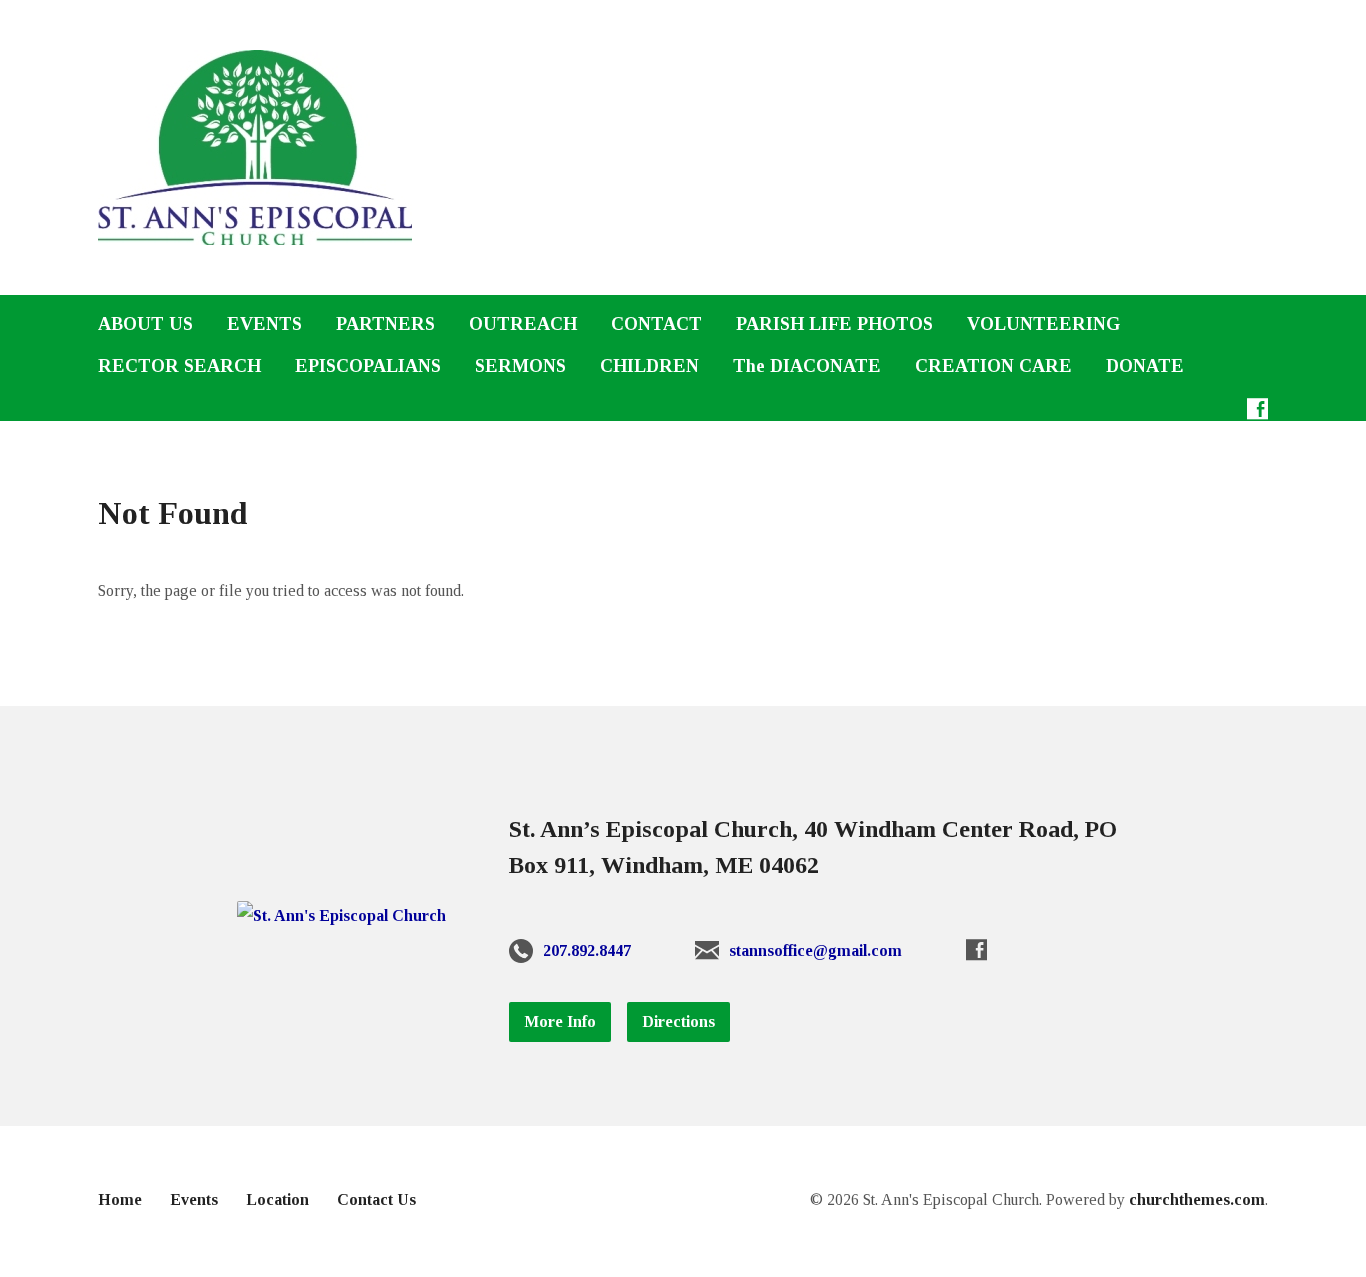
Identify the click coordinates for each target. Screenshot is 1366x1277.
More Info (560, 1021)
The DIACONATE (807, 366)
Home (120, 1199)
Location (277, 1199)
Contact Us (376, 1199)
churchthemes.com (1197, 1199)
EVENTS (264, 324)
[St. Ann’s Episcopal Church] (341, 915)
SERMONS (520, 366)
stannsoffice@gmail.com (815, 950)
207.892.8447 (587, 950)
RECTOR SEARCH (179, 366)
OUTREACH (523, 324)
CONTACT (656, 324)
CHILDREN (649, 366)
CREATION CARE (993, 366)
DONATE (1145, 366)
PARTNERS (385, 324)
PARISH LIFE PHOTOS (834, 324)
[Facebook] (1257, 408)
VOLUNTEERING (1043, 324)
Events (194, 1199)
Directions (678, 1021)
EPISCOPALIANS (368, 366)
